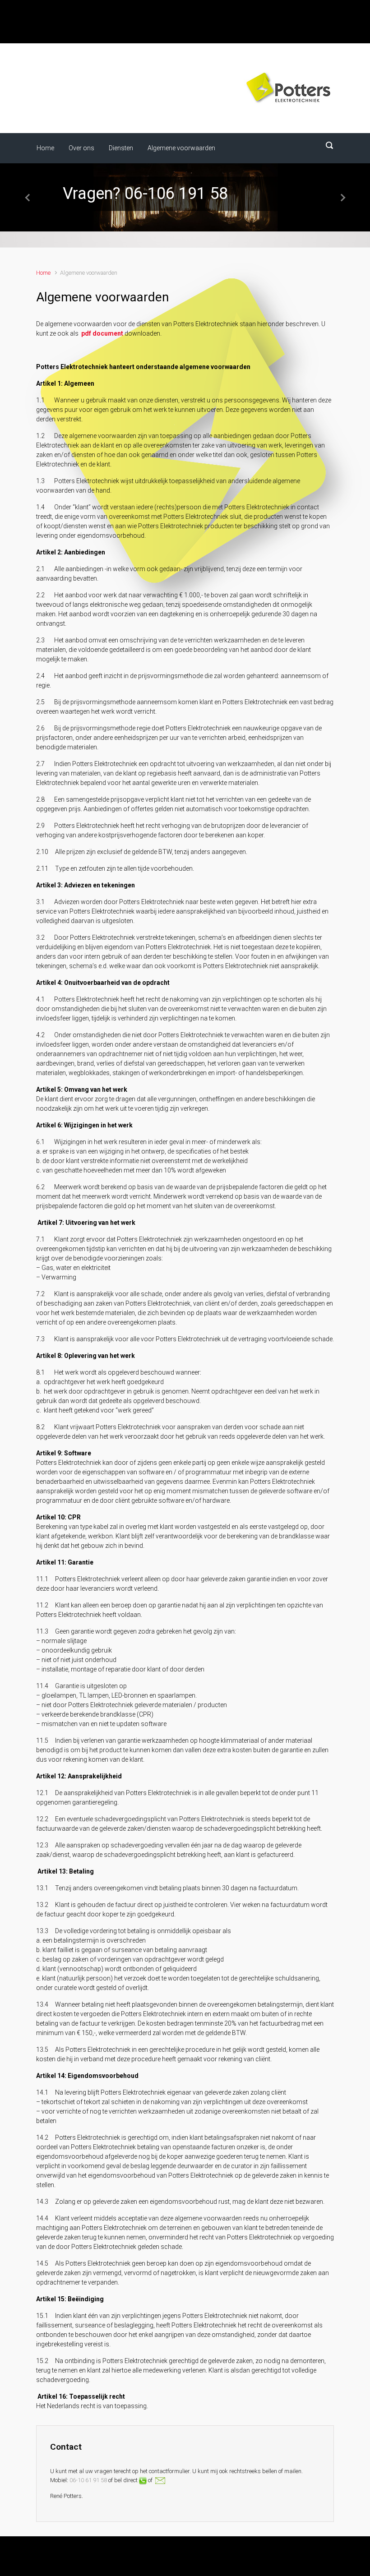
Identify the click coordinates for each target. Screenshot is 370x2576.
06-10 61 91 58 (88, 2480)
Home (43, 273)
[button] (28, 197)
